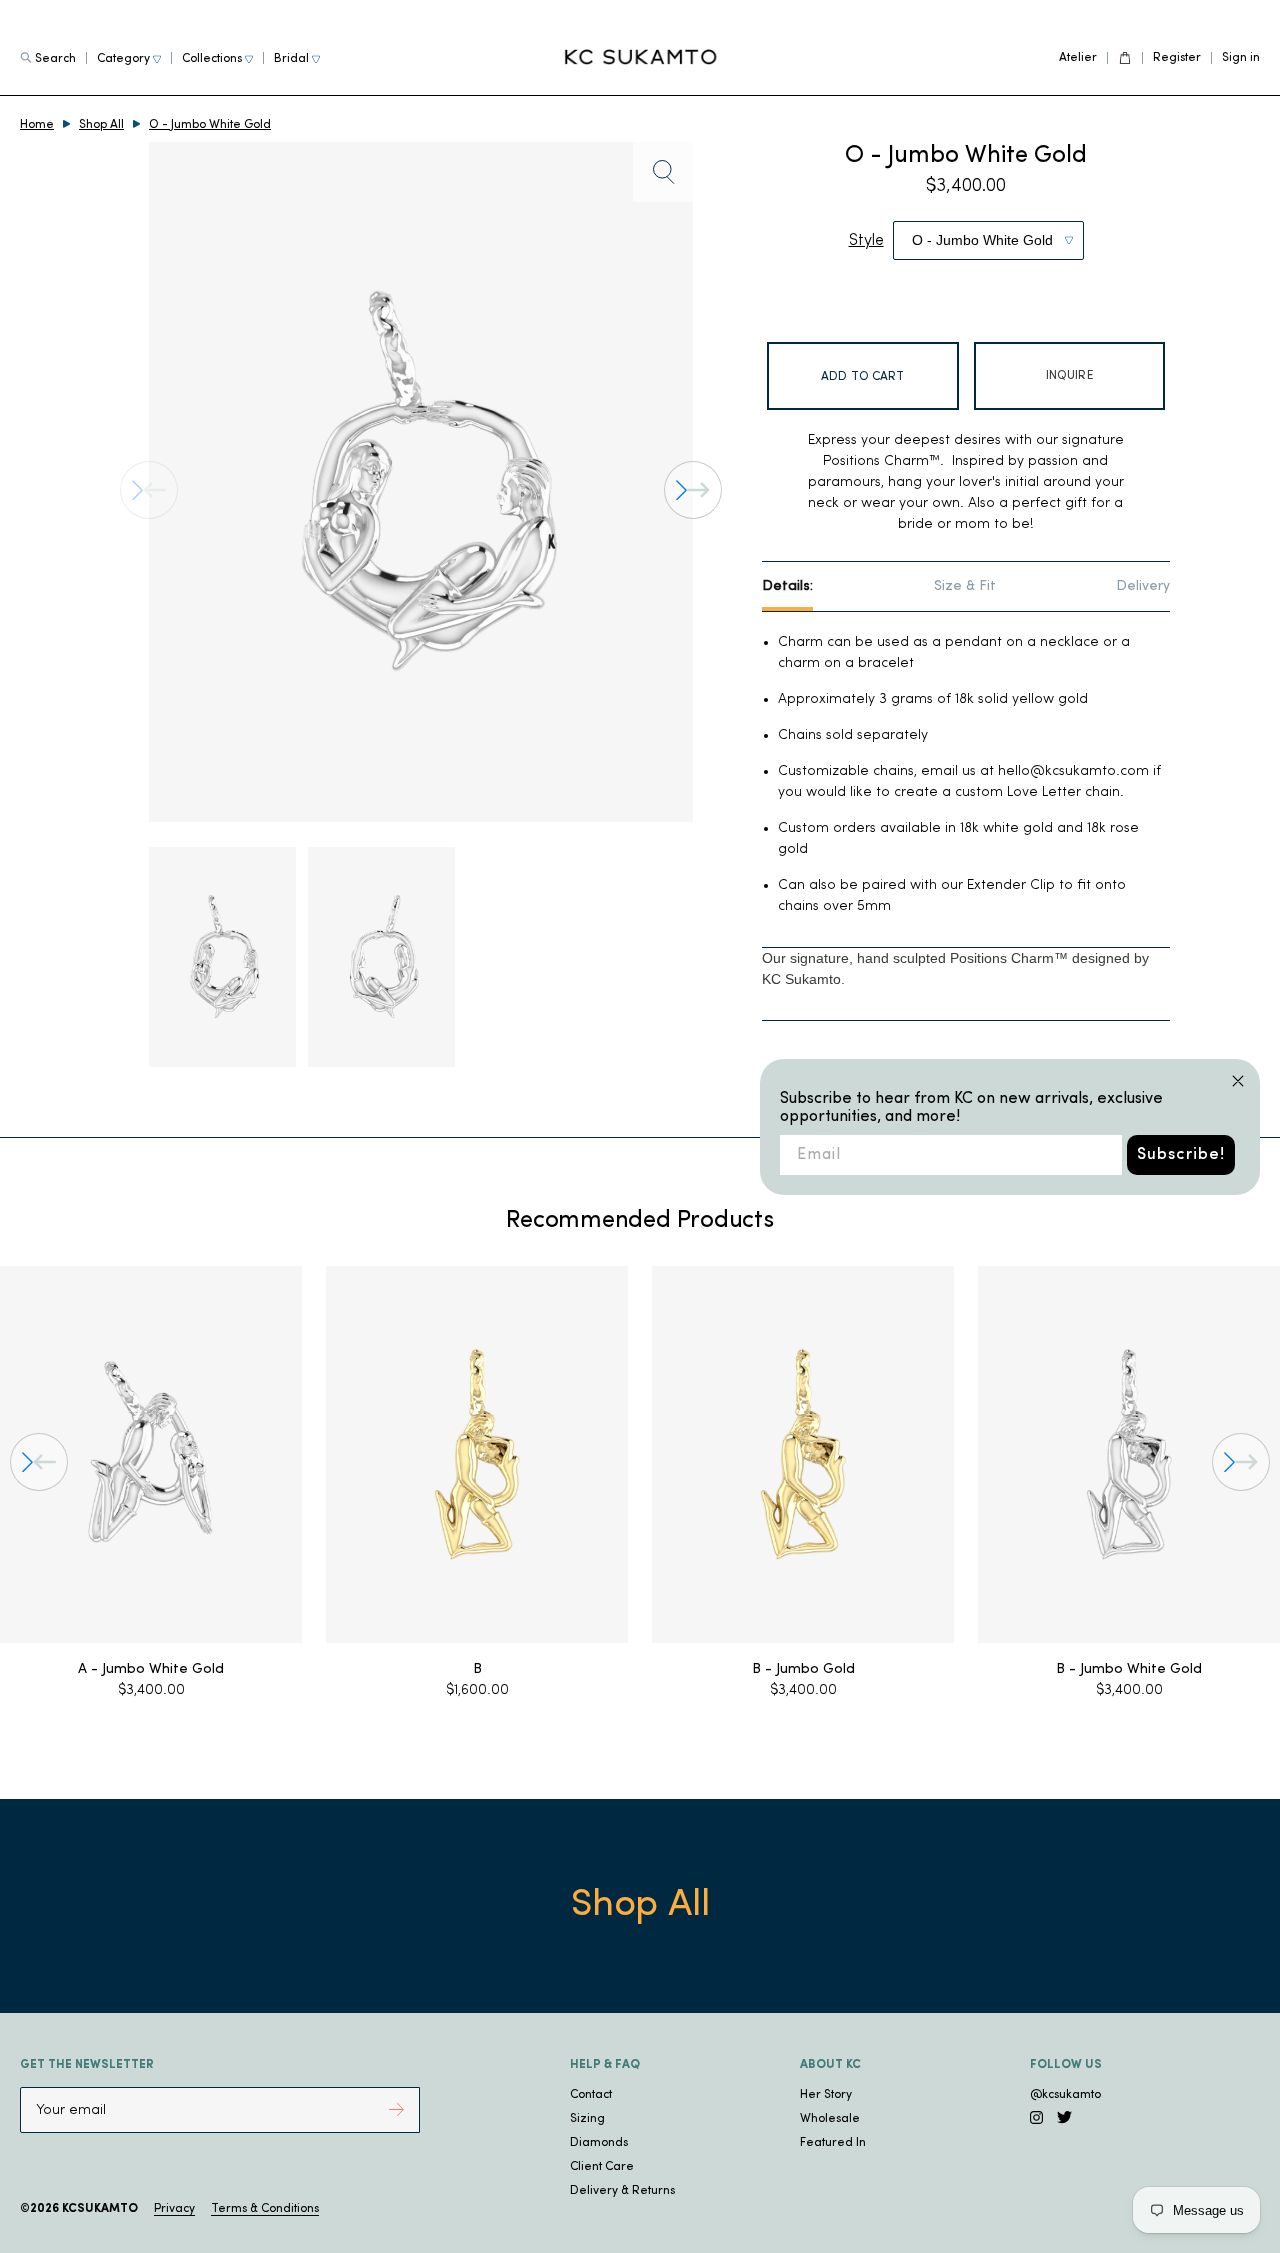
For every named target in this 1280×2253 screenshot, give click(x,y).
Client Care (602, 2167)
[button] (693, 490)
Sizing (587, 2119)
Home (37, 125)
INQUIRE (1069, 376)
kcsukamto (100, 2209)
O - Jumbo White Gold (210, 125)
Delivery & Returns (622, 2191)
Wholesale (830, 2119)
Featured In (833, 2143)
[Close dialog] (1238, 1081)
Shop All (101, 125)
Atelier (1078, 58)
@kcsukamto (1065, 2095)
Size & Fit (965, 586)
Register (1177, 58)
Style (866, 241)
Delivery (1143, 586)
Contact (591, 2095)
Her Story (826, 2095)
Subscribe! (1181, 1155)
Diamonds (599, 2143)
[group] (151, 1484)
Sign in (1241, 58)
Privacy (174, 2209)
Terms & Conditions (265, 2209)
